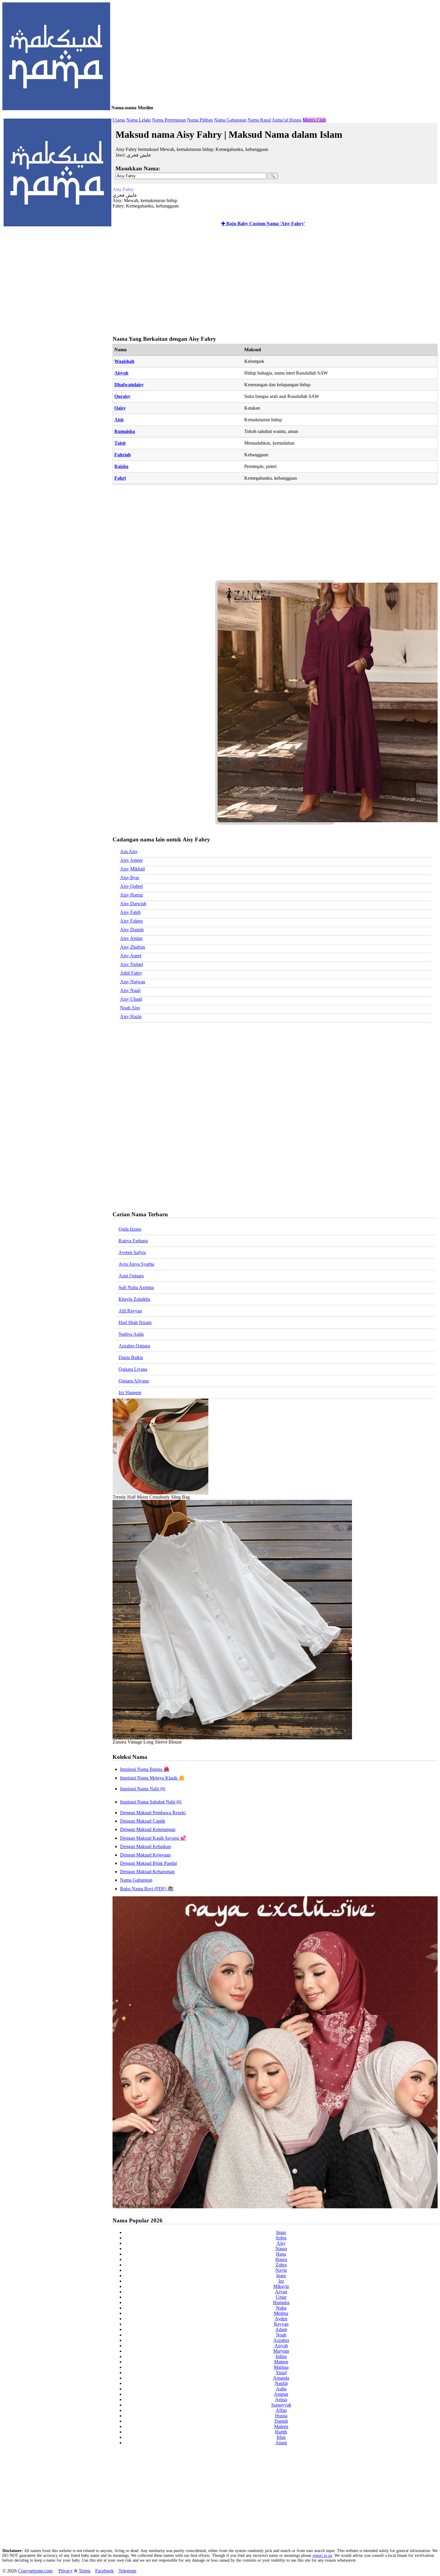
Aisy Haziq (131, 1016)
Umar (281, 2297)
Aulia (281, 2389)
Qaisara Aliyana (134, 1381)
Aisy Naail (130, 990)
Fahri (120, 478)
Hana (281, 2254)
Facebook (104, 2571)
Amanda (281, 2378)
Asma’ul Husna (287, 120)
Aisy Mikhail (132, 869)
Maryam (281, 2351)
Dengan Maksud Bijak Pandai (148, 1863)
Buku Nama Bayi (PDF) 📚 (147, 1889)
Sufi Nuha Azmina (136, 1287)
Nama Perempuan (169, 120)
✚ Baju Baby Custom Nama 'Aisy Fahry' (263, 224)
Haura (281, 2259)
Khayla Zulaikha (134, 1299)
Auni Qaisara (131, 1276)
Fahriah (123, 455)
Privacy (66, 2571)
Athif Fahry (131, 973)
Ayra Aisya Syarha (136, 1264)
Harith (281, 2432)
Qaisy (120, 408)
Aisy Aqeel (131, 956)
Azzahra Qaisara (134, 1346)
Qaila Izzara (130, 1229)
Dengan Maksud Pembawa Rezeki (153, 1813)
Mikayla (281, 2286)
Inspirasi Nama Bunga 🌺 (145, 1769)
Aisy (281, 2243)
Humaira (281, 2302)
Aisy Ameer (131, 860)
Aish (119, 420)
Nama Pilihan (200, 120)
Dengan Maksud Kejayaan (145, 1855)
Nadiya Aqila (131, 1334)
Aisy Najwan (133, 982)
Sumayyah (281, 2405)
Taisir (120, 443)
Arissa (281, 2399)
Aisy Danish (132, 930)
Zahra (281, 2265)
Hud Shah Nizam (135, 1322)
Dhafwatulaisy (129, 385)
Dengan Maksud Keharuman (147, 1872)
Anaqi (281, 2443)
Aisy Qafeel (131, 886)
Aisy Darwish (133, 904)
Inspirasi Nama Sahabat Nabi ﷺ (151, 1802)
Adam (281, 2329)
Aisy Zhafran (133, 947)
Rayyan (281, 2324)
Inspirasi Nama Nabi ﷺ (143, 1789)
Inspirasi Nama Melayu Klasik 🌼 (152, 1778)
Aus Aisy (129, 851)
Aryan (281, 2292)
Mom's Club (314, 120)
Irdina (281, 2356)
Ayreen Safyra (132, 1252)
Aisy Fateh (130, 912)
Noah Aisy (130, 1008)
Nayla (281, 2270)
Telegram (127, 2571)
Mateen (281, 2362)
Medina (281, 2313)
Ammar (281, 2394)
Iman (281, 2232)
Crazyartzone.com (35, 2571)
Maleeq (281, 2426)
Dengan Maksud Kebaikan (145, 1846)
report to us (322, 2555)
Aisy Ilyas (130, 877)
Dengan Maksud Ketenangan (148, 1829)
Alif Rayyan (130, 1311)
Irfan (281, 2437)
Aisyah (121, 373)
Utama (119, 120)
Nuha (281, 2308)
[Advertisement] (274, 282)
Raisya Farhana (133, 1241)
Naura (281, 2249)
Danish (281, 2421)
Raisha (121, 466)
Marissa (281, 2367)
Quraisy (122, 396)
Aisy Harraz (132, 895)
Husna (281, 2416)
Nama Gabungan (230, 120)
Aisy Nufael (132, 964)
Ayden (281, 2319)
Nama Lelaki (139, 120)
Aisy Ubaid (131, 999)
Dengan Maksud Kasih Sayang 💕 (153, 1838)
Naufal (281, 2383)
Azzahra (281, 2340)
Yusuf (281, 2373)
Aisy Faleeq (131, 921)
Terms (85, 2571)
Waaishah (124, 361)
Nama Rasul (259, 120)
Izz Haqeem (130, 1393)
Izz (281, 2281)
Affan (281, 2410)
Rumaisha (125, 431)
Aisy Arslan (131, 938)
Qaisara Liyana (133, 1369)
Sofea (281, 2238)
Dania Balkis (131, 1357)
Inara (281, 2276)
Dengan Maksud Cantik (143, 1821)
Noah (281, 2335)
